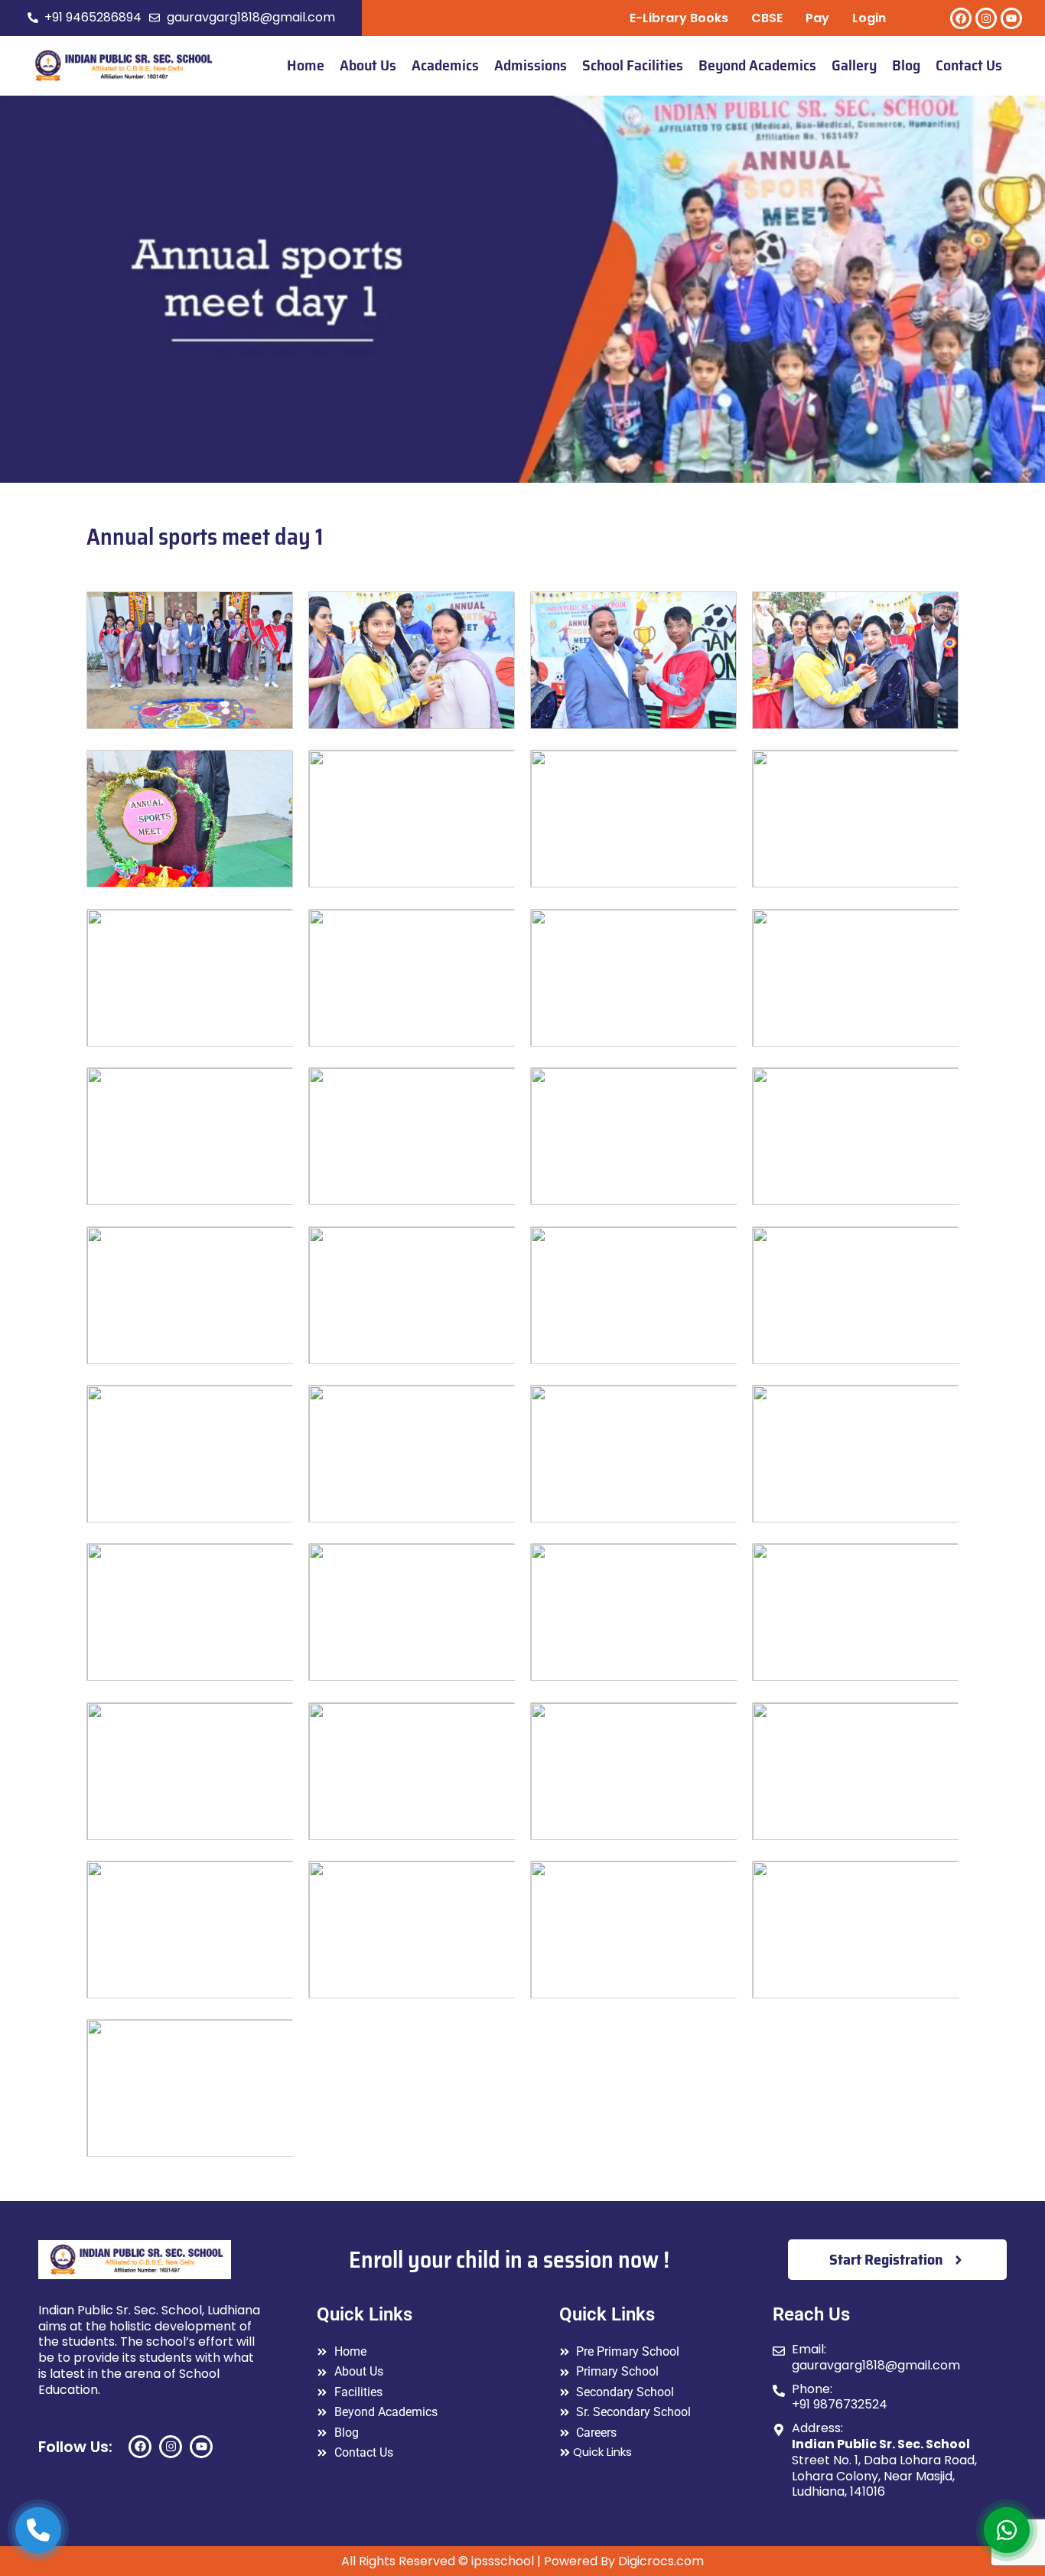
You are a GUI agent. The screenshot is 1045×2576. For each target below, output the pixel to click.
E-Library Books (679, 18)
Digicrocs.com (661, 2561)
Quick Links (602, 2452)
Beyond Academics (757, 65)
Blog (906, 65)
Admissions (531, 65)
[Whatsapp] (1007, 2530)
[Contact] (38, 2530)
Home (306, 65)
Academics (445, 65)
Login (869, 18)
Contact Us (969, 65)
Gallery (854, 65)
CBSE (767, 18)
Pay (817, 18)
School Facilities (633, 65)
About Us (368, 65)
